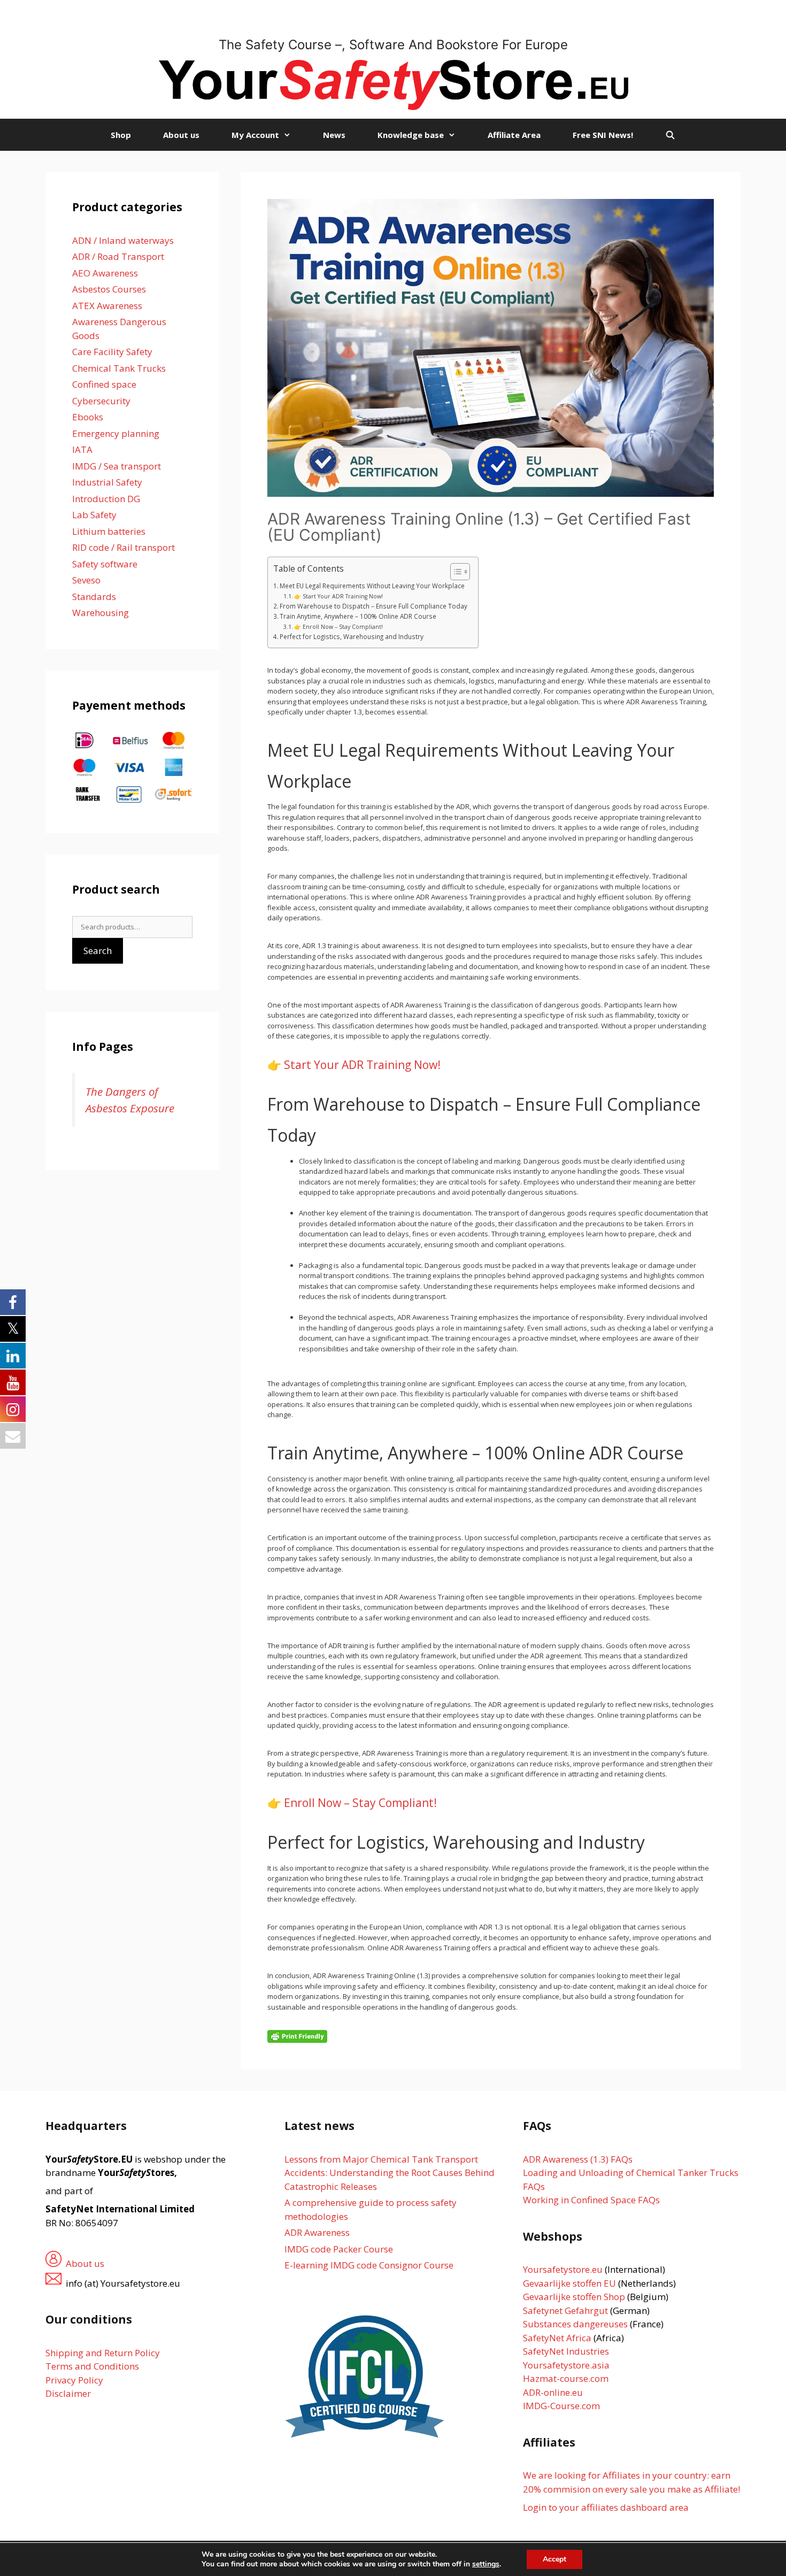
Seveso (86, 580)
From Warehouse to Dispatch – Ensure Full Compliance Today (373, 606)
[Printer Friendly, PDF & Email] (297, 2036)
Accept (554, 2559)
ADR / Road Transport (118, 256)
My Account (255, 135)
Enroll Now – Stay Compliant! (360, 1803)
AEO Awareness (105, 273)
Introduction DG (106, 499)
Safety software (105, 564)
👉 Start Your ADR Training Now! (338, 596)
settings (486, 2564)
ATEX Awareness (107, 306)
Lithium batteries (109, 531)
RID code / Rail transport (124, 547)
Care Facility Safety (112, 352)
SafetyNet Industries (566, 2351)
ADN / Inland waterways (123, 240)
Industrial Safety (107, 482)
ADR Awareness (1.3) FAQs (578, 2159)
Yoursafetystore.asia (566, 2365)
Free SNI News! (603, 135)
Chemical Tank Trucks (119, 368)
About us (181, 135)
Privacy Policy (74, 2380)
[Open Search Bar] (670, 135)
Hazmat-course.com (566, 2378)
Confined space (104, 384)
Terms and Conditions (92, 2366)
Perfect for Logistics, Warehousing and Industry (352, 636)
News (334, 135)
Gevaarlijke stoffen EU (571, 2283)
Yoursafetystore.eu (564, 2269)
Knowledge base (411, 135)
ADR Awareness (317, 2232)
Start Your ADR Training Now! (362, 1065)
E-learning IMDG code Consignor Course (369, 2265)
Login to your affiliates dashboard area (606, 2507)
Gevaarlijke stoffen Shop (575, 2297)
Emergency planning (116, 433)
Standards (94, 597)
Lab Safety (94, 515)
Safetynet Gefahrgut (565, 2310)
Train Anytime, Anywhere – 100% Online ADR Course (358, 616)
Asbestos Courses (109, 289)
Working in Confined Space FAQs (591, 2200)
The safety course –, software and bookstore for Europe (393, 45)
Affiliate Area (514, 135)
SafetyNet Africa (557, 2338)
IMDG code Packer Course (339, 2249)
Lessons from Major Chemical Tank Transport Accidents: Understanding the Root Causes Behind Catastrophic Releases (390, 2173)
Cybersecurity (101, 401)
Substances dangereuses (575, 2324)
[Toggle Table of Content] (455, 572)
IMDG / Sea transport (117, 466)
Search (98, 951)
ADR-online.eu (553, 2392)
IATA (82, 449)
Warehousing (101, 613)
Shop (121, 135)
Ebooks (88, 417)
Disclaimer (68, 2393)
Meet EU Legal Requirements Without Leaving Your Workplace (372, 586)
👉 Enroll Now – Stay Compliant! (338, 627)
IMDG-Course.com (561, 2406)
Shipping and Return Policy (103, 2353)
